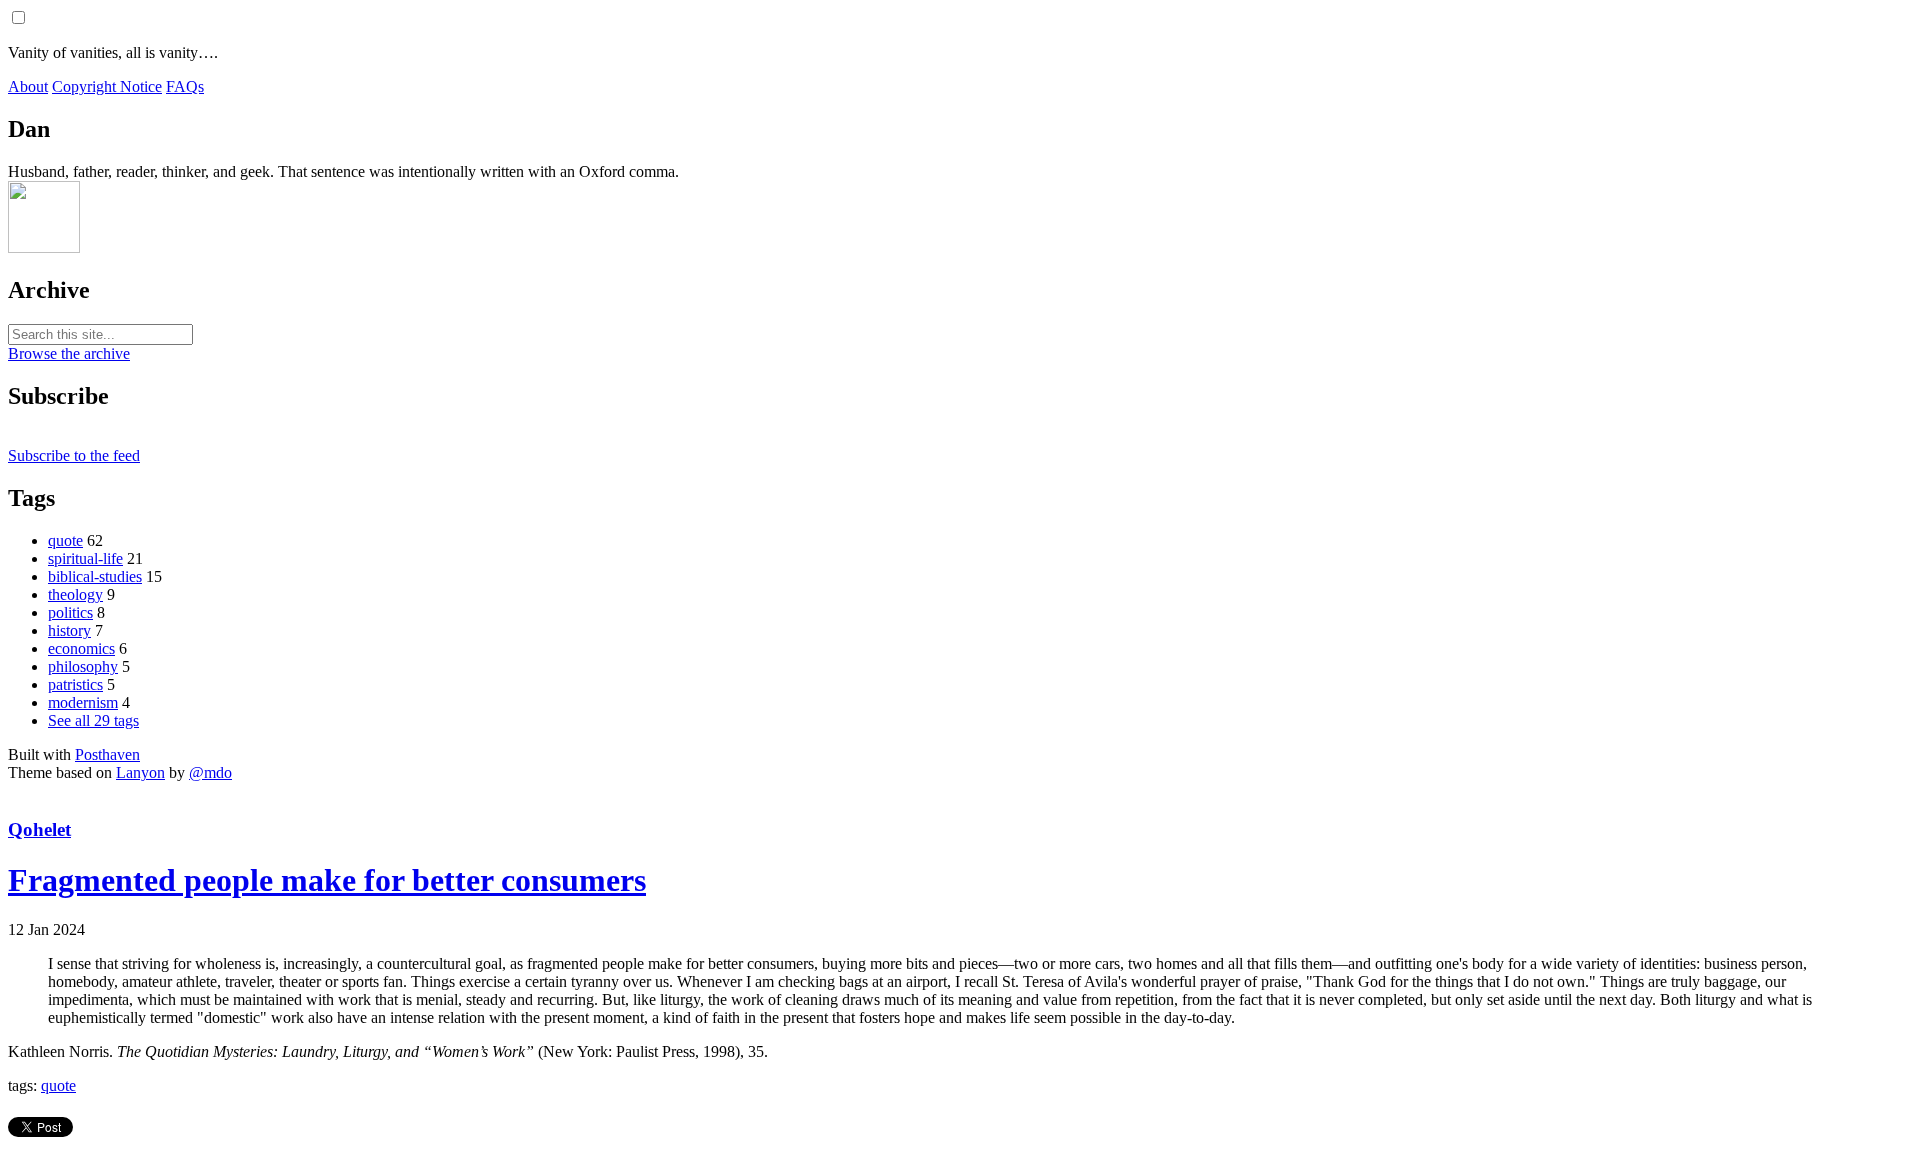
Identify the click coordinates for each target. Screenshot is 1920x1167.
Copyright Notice (107, 86)
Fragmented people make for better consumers (327, 880)
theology (75, 594)
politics (70, 612)
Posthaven (107, 754)
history (69, 630)
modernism (83, 702)
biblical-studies (95, 576)
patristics (75, 684)
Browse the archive (69, 353)
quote (65, 540)
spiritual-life (85, 558)
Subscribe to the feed (74, 455)
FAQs (185, 86)
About (28, 86)
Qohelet (39, 829)
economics (81, 648)
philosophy (83, 666)
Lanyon (140, 772)
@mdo (210, 772)
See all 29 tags (93, 720)
